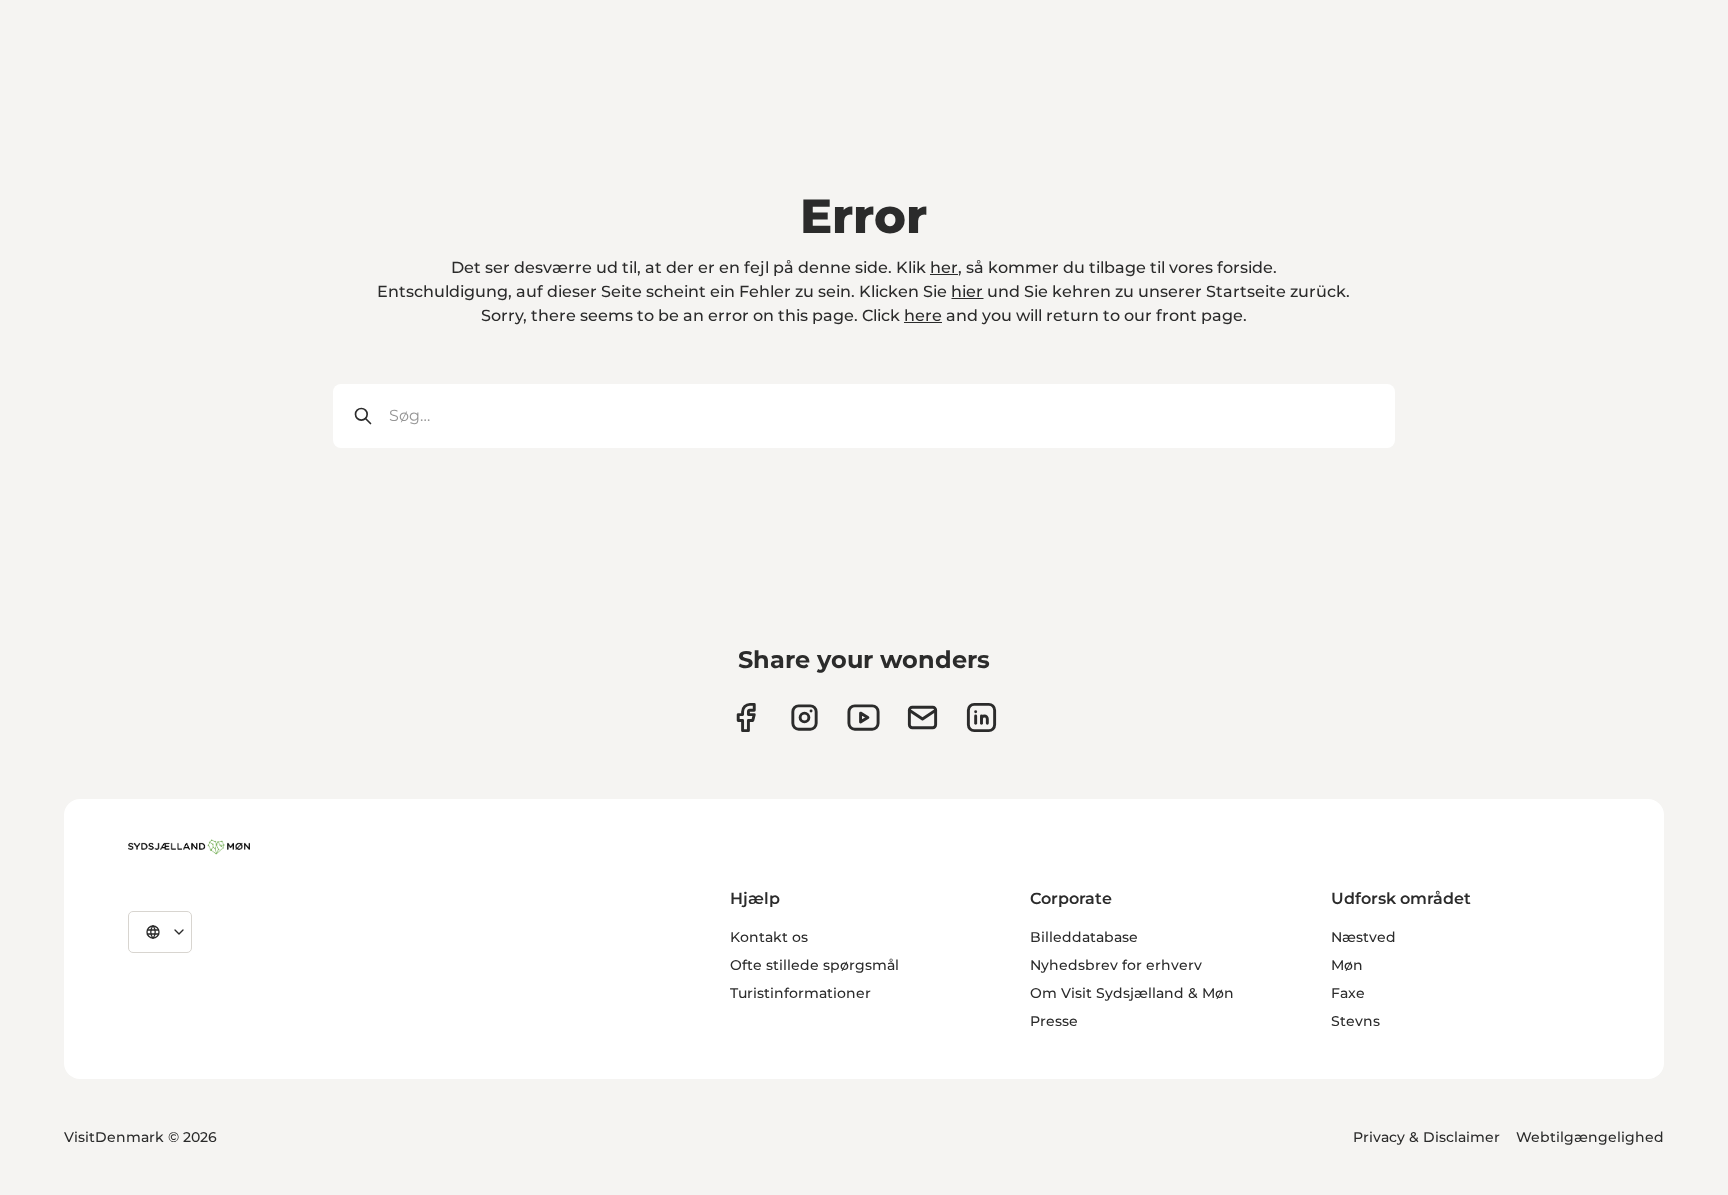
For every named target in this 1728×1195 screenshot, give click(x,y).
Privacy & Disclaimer (1426, 1137)
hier (967, 291)
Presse (1054, 1021)
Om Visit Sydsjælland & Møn (1132, 993)
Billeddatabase (1084, 937)
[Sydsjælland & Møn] (189, 847)
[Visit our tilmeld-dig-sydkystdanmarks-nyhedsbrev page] (922, 717)
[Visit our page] (804, 717)
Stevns (1355, 1021)
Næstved (1363, 937)
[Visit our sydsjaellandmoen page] (745, 717)
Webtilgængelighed (1590, 1137)
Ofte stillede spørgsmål (814, 965)
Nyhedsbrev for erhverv (1116, 965)
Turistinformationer (800, 993)
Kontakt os (769, 937)
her (944, 267)
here (923, 315)
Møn (1347, 965)
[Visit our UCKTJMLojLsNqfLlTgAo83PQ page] (863, 717)
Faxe (1348, 993)
